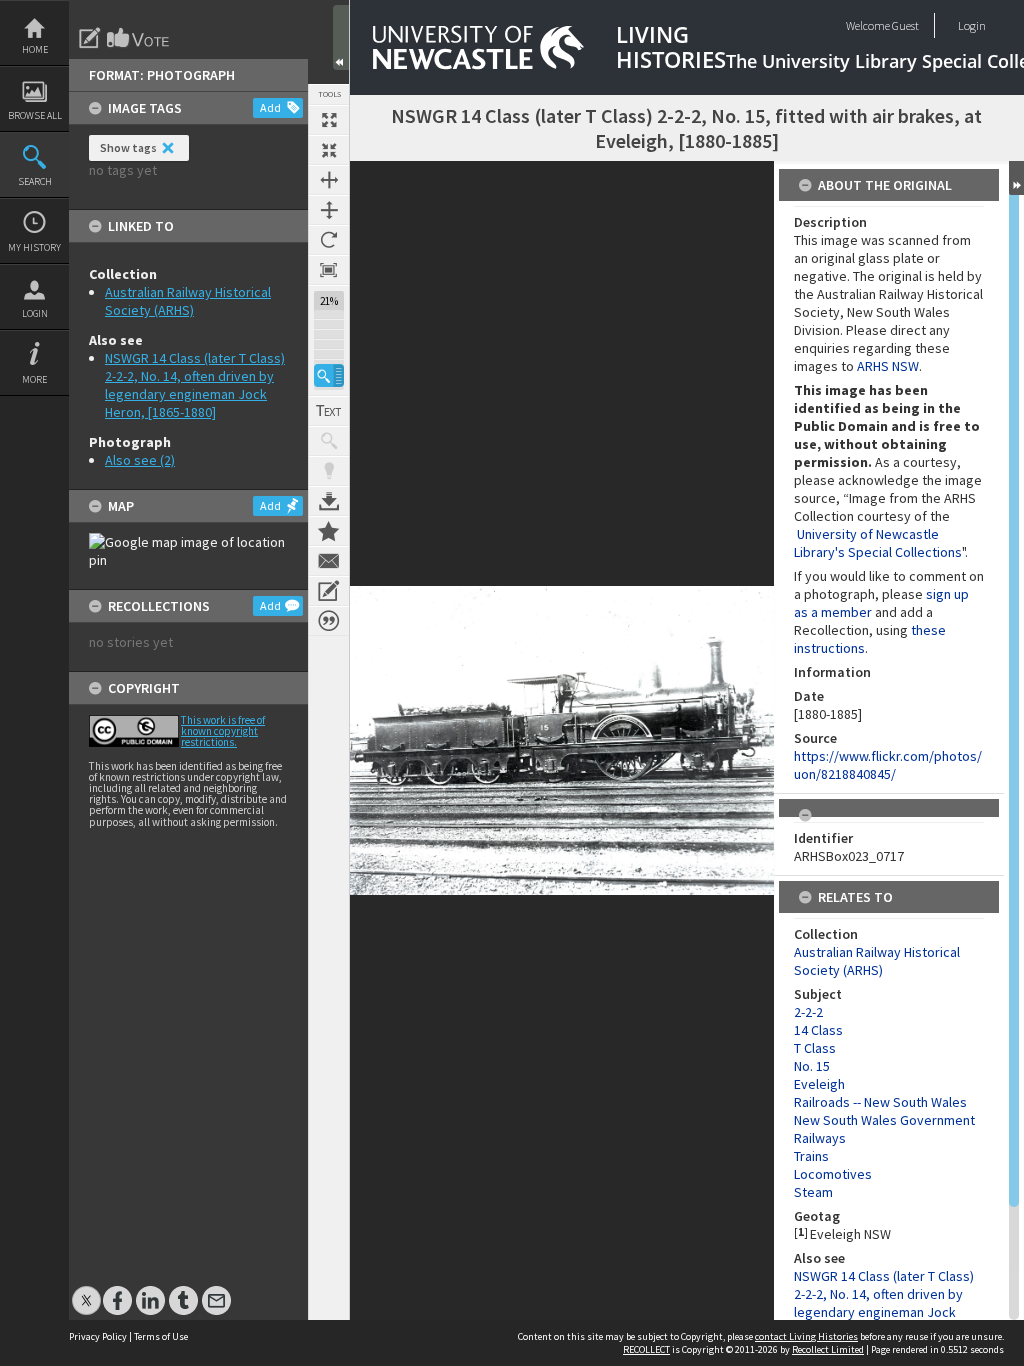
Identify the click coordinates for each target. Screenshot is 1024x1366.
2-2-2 (808, 1012)
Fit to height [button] (329, 210)
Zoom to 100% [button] (329, 270)
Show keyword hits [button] (329, 441)
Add (270, 107)
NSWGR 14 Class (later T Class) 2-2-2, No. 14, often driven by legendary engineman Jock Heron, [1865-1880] (195, 385)
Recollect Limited (828, 1349)
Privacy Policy (98, 1336)
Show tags (128, 147)
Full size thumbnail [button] (329, 120)
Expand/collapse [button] (1016, 178)
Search (35, 181)
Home (35, 49)
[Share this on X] (86, 1290)
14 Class (818, 1030)
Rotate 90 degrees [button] (329, 240)
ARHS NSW (888, 366)
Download (329, 501)
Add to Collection (329, 531)
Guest (905, 25)
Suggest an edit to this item (90, 38)
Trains (811, 1156)
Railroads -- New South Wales (880, 1102)
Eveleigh (819, 1084)
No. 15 (812, 1066)
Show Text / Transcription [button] (329, 411)
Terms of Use (161, 1336)
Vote (139, 38)
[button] (329, 375)
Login (35, 313)
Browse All (35, 115)
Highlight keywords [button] (329, 471)
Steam (813, 1192)
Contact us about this (329, 561)
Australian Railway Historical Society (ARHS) (188, 301)
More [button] (34, 379)
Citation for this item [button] (329, 621)
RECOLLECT (646, 1349)
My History (34, 247)
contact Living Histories (806, 1336)
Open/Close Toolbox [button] (341, 37)
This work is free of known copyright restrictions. (223, 731)
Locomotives (833, 1174)
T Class (815, 1048)
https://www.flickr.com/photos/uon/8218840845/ (888, 765)
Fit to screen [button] (329, 150)
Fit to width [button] (329, 180)
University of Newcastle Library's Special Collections (878, 543)
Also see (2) (140, 460)
